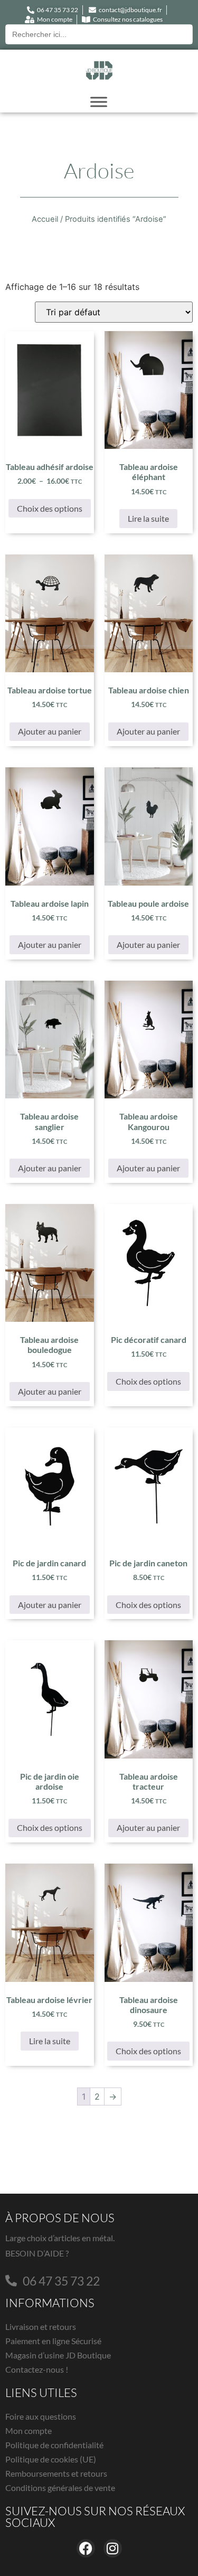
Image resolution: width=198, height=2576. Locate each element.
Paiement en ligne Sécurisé (53, 2341)
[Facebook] (86, 2548)
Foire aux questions (41, 2416)
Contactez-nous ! (37, 2369)
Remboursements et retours (56, 2473)
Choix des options (50, 508)
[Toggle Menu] (99, 102)
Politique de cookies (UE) (51, 2459)
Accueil (45, 219)
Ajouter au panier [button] (50, 731)
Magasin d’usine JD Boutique (58, 2355)
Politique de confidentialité (54, 2445)
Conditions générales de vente (60, 2488)
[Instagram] (113, 2548)
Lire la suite (148, 518)
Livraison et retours (41, 2326)
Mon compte (29, 2431)
